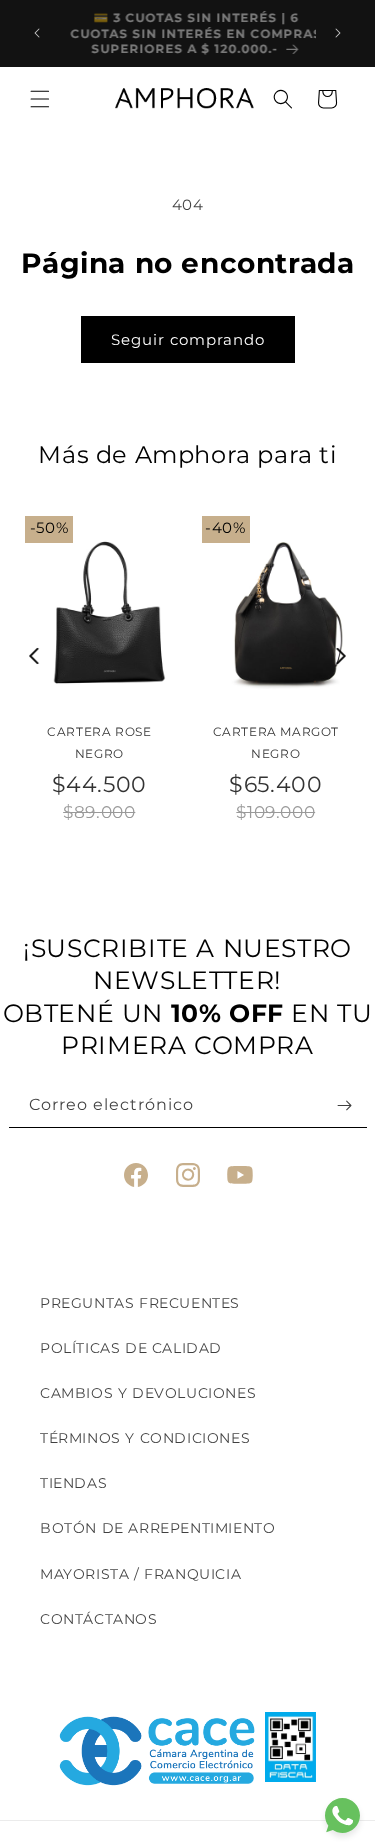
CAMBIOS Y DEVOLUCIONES (148, 1393)
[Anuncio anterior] (37, 33)
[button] (40, 99)
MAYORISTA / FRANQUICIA (140, 1574)
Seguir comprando (188, 339)
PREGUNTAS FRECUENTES (140, 1303)
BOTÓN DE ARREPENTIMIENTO (157, 1528)
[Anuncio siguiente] (338, 33)
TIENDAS (73, 1483)
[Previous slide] (34, 656)
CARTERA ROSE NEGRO (99, 742)
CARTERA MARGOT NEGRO (276, 742)
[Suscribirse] (345, 1105)
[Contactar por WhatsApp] (342, 1815)
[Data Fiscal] (290, 1751)
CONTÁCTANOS (99, 1619)
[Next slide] (341, 656)
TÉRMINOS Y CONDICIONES (145, 1438)
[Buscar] (283, 99)
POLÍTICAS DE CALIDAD (131, 1348)
